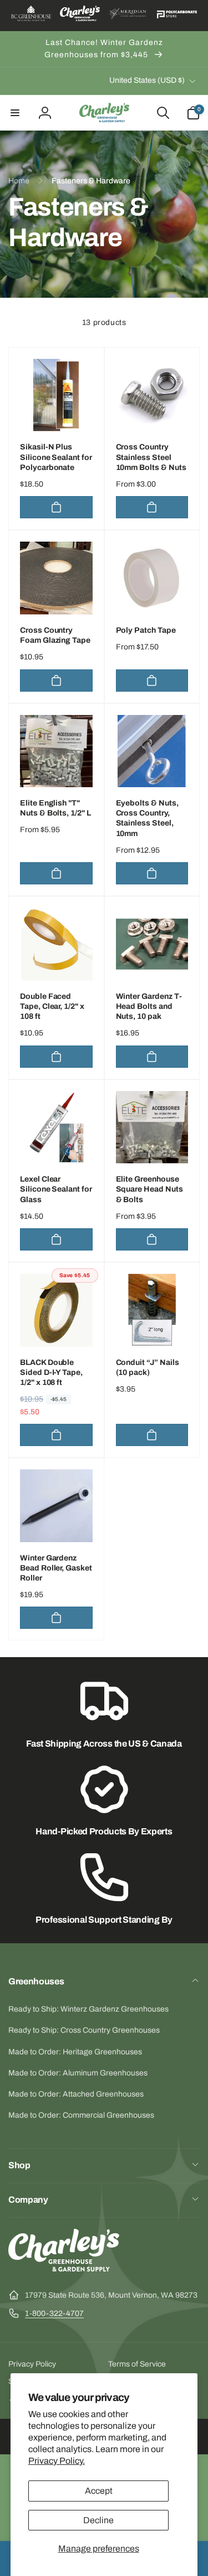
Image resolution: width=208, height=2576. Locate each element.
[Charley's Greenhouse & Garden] (64, 2269)
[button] (15, 113)
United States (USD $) (147, 80)
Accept (99, 2491)
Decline (98, 2520)
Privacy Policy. (57, 2461)
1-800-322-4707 (54, 2314)
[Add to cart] (56, 507)
